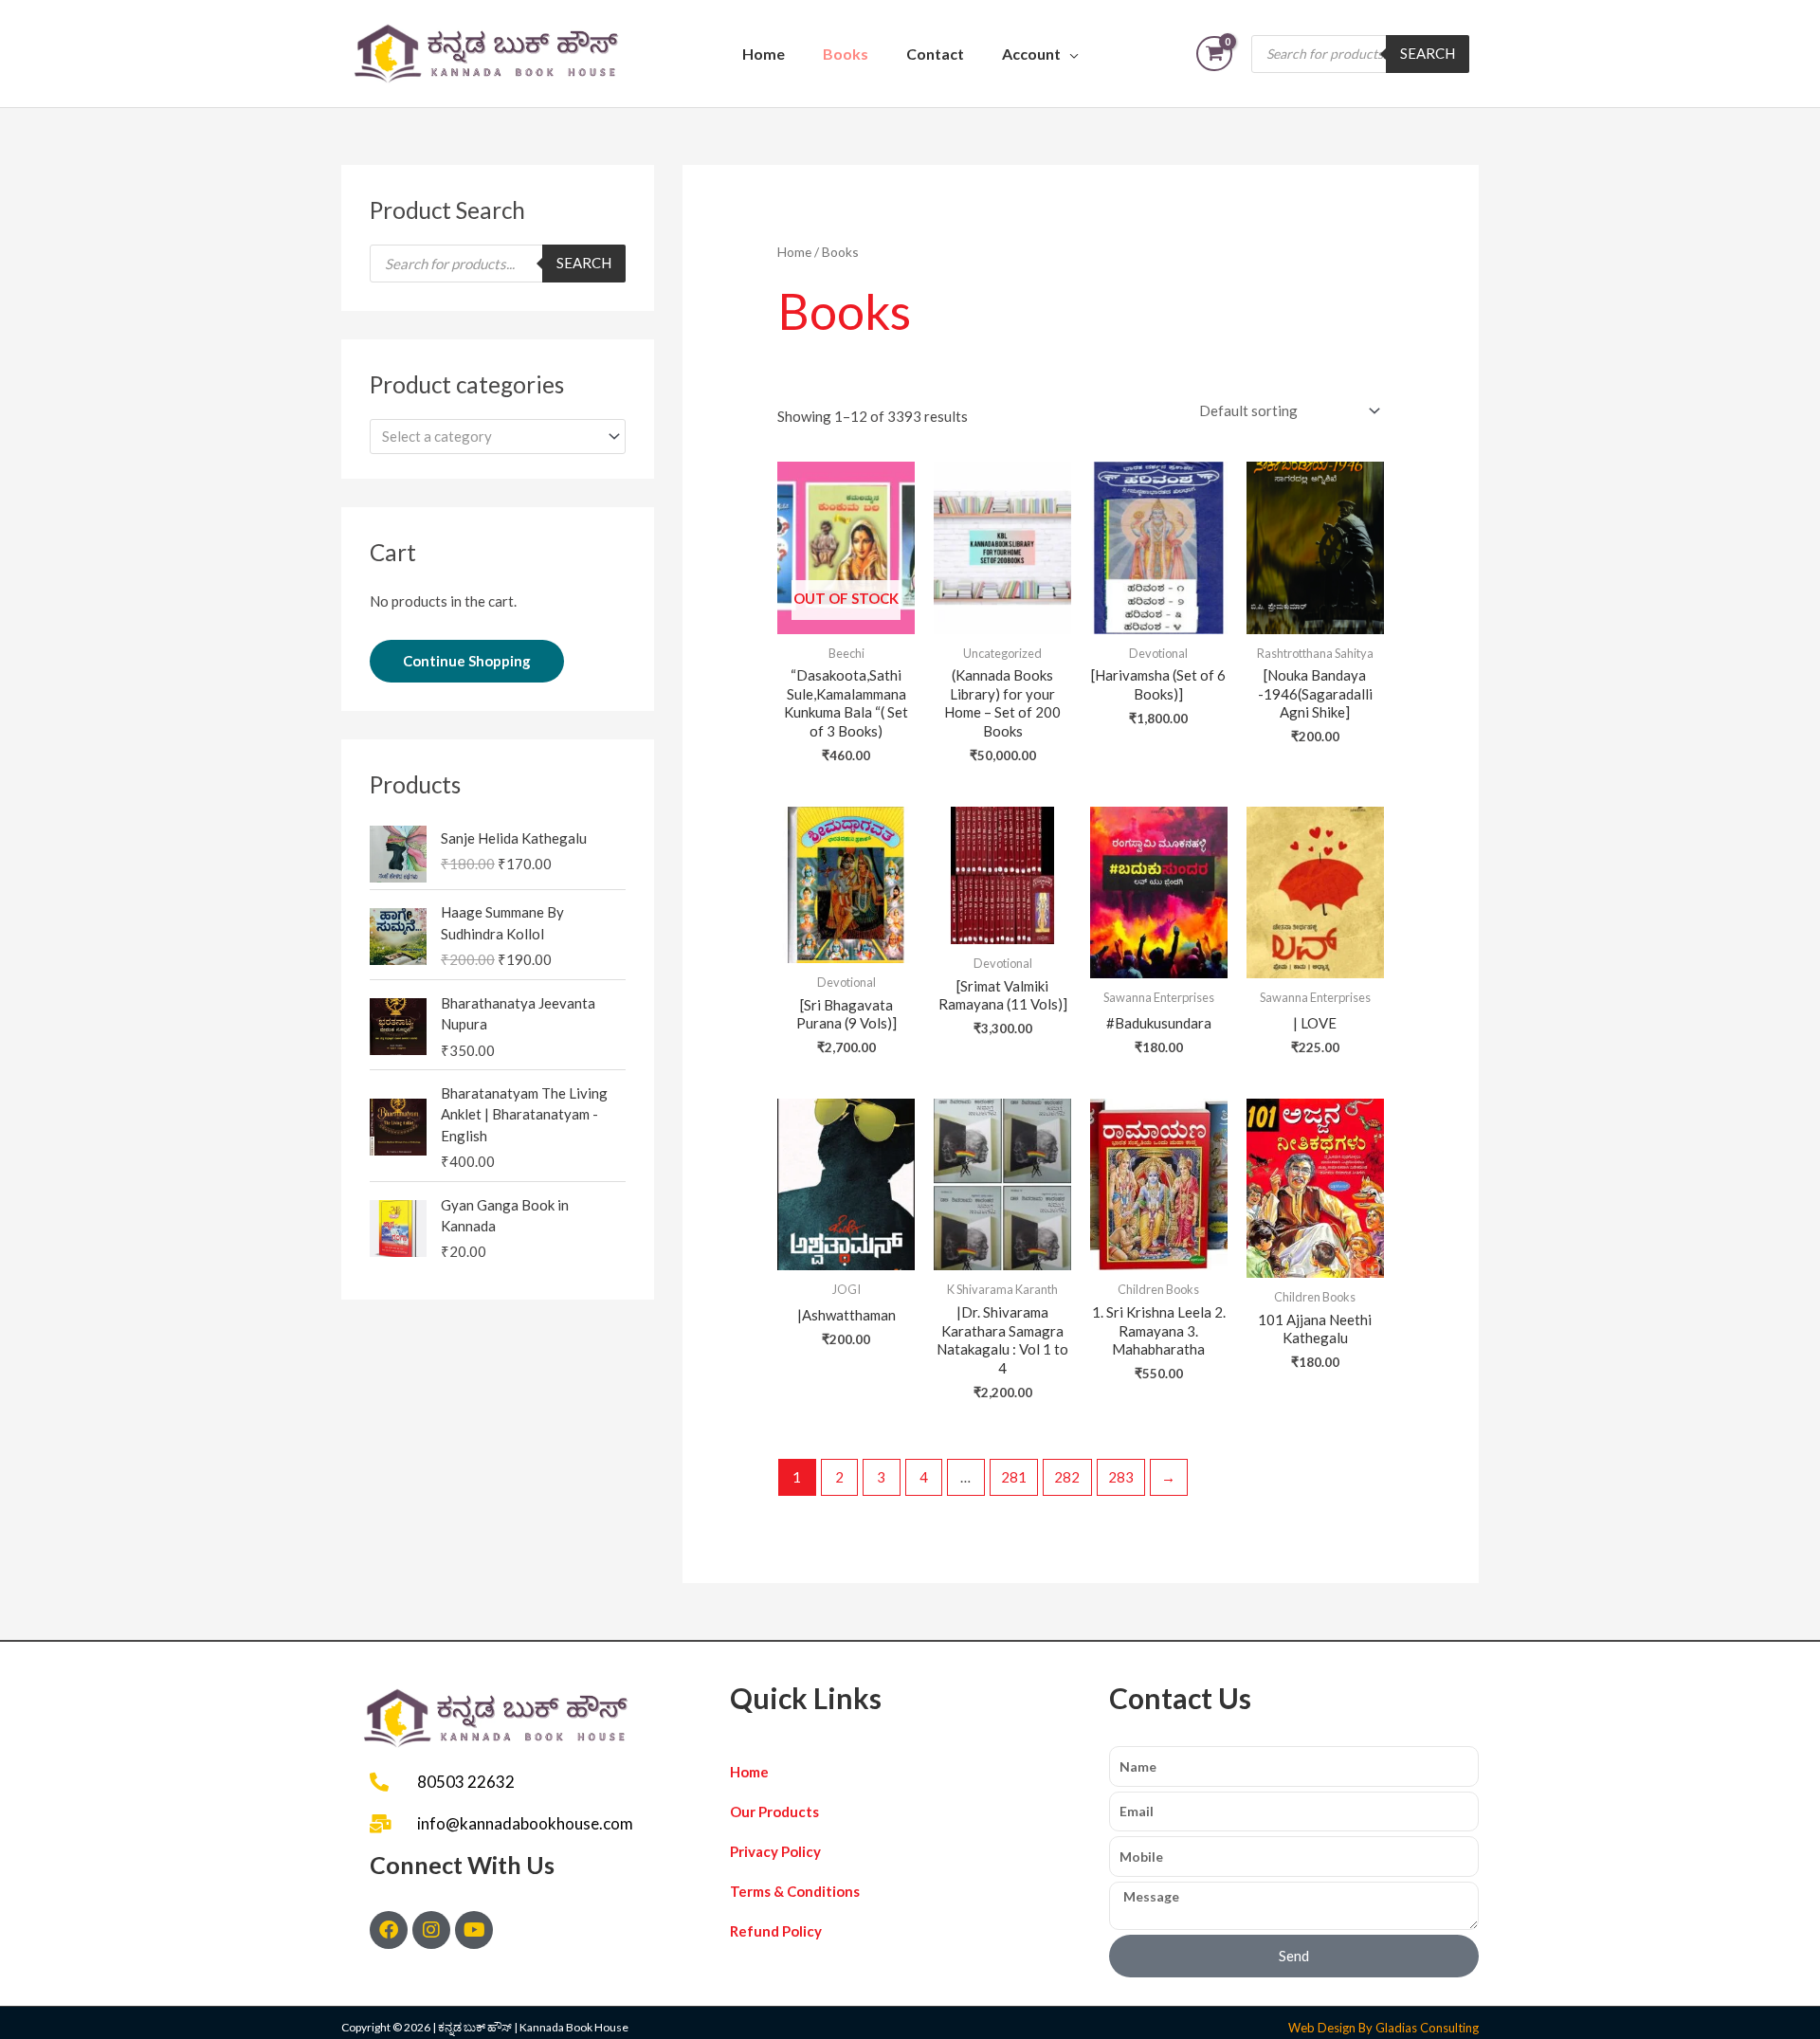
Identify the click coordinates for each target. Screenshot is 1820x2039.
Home (764, 54)
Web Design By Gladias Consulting (1383, 2028)
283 (1121, 1477)
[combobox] (498, 437)
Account (1031, 54)
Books (846, 54)
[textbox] (489, 436)
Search (1428, 53)
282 (1067, 1477)
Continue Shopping (467, 661)
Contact (935, 54)
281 (1014, 1477)
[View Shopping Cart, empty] (1214, 54)
